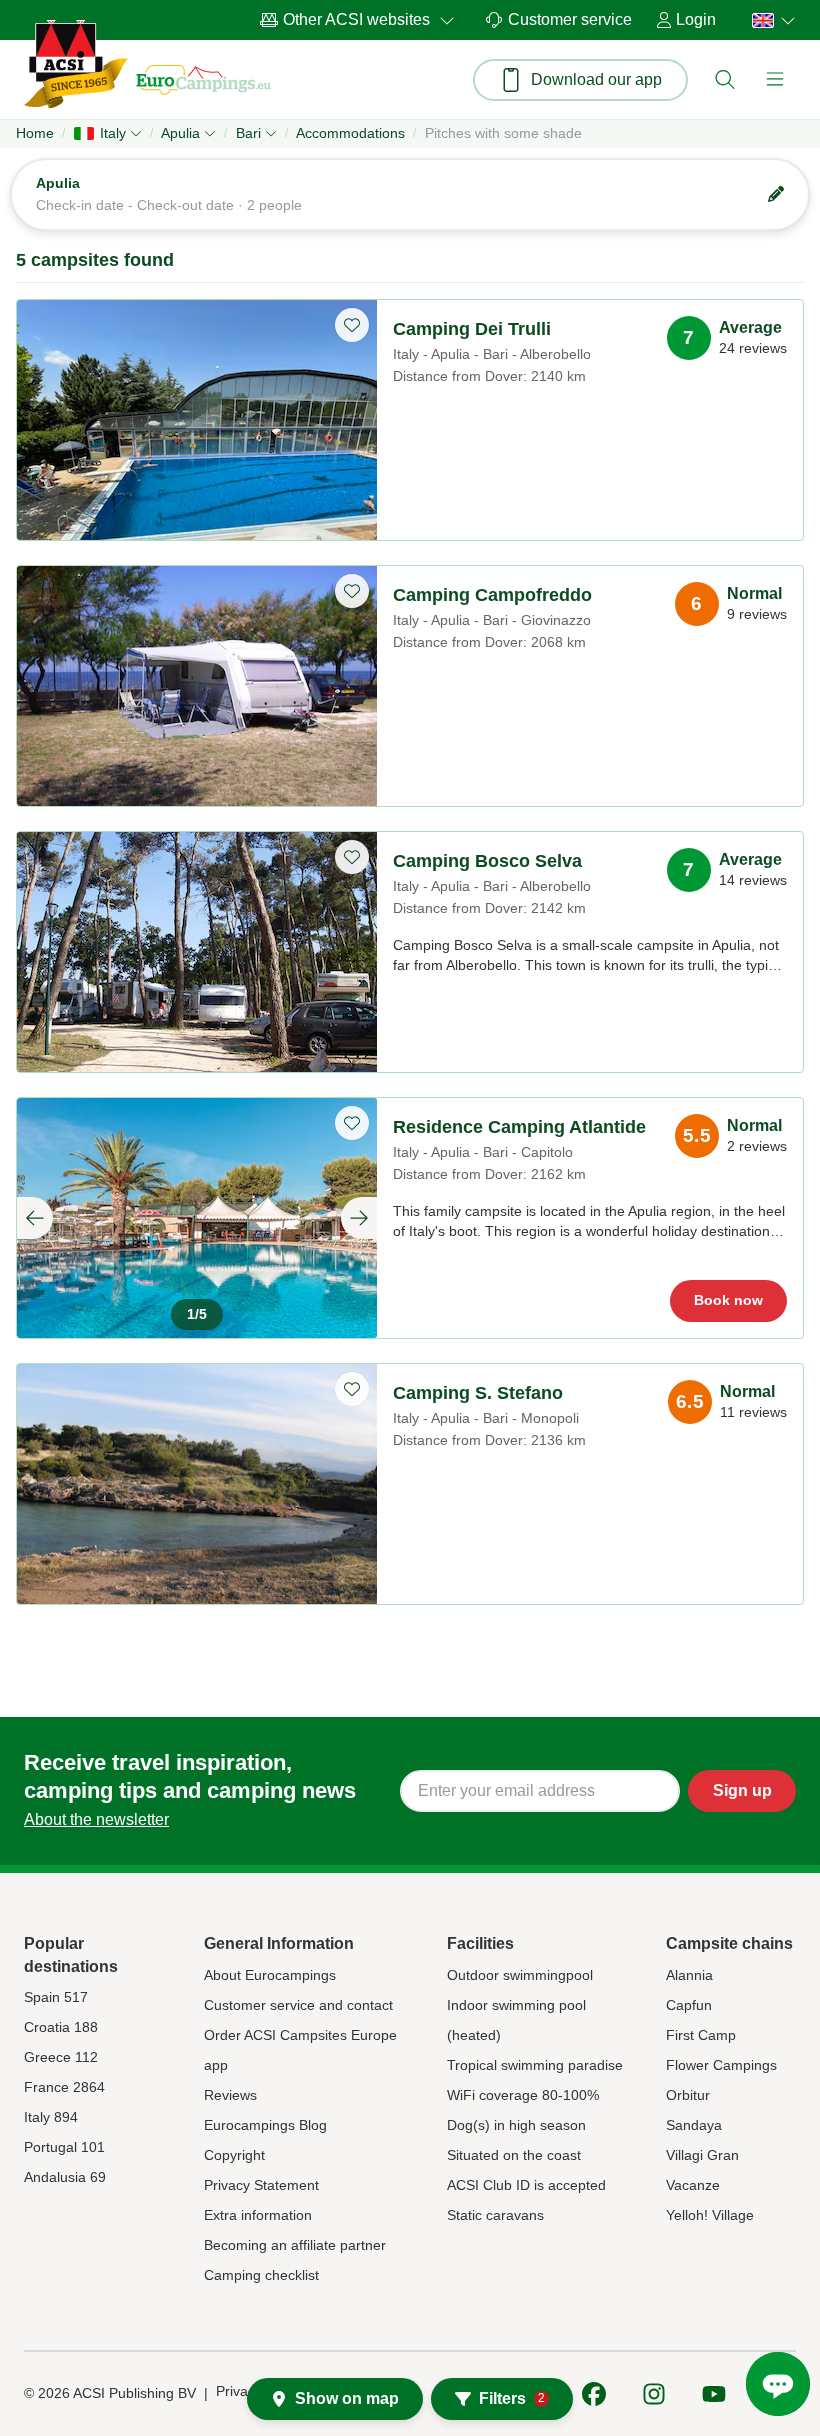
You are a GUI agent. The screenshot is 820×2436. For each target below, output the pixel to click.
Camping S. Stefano (478, 1393)
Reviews (230, 2095)
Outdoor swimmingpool (520, 1975)
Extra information (258, 2215)
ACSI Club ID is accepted (526, 2185)
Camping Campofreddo (492, 595)
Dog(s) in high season (516, 2125)
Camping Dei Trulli (472, 329)
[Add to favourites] (352, 325)
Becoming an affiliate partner (295, 2245)
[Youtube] (714, 2394)
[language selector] (768, 20)
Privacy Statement (261, 2185)
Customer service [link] (570, 19)
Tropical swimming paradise (535, 2065)
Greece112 (61, 2057)
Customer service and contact (298, 2005)
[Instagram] (654, 2394)
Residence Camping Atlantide (519, 1127)
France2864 (64, 2087)
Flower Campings (721, 2065)
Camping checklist (261, 2275)
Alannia (689, 1975)
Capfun (689, 2005)
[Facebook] (594, 2394)
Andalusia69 (65, 2177)
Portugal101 (64, 2147)
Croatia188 (61, 2027)
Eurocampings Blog (265, 2125)
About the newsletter (96, 1819)
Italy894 (51, 2117)
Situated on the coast (514, 2155)
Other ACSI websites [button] (356, 19)
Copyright (234, 2155)
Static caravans (495, 2215)
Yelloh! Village (710, 2215)
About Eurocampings (270, 1975)
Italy (113, 133)
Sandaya (694, 2125)
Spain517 (56, 1997)
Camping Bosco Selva (487, 861)
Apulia (180, 133)
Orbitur (688, 2095)
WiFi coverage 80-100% (523, 2095)
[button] (725, 80)
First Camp (701, 2035)
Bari (248, 133)
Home (35, 133)
